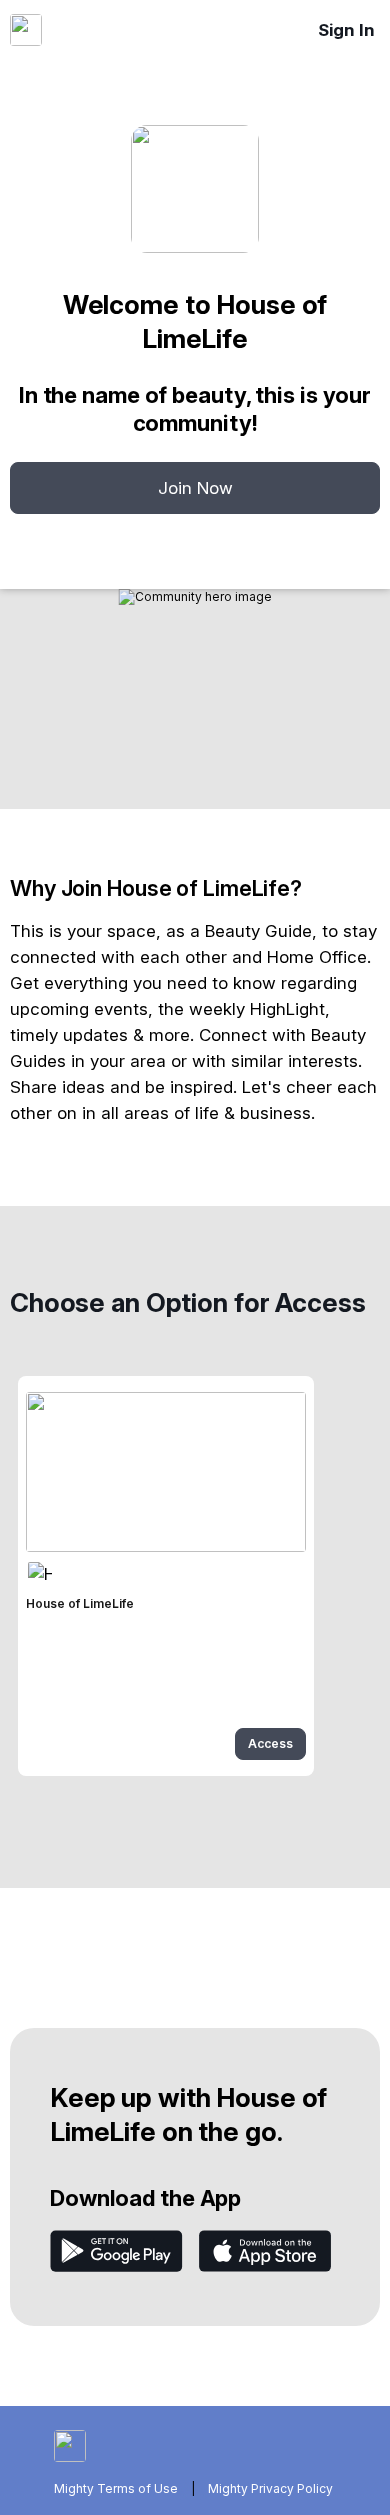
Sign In (346, 30)
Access (270, 1743)
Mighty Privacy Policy (270, 2488)
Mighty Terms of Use (116, 2488)
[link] (166, 1576)
